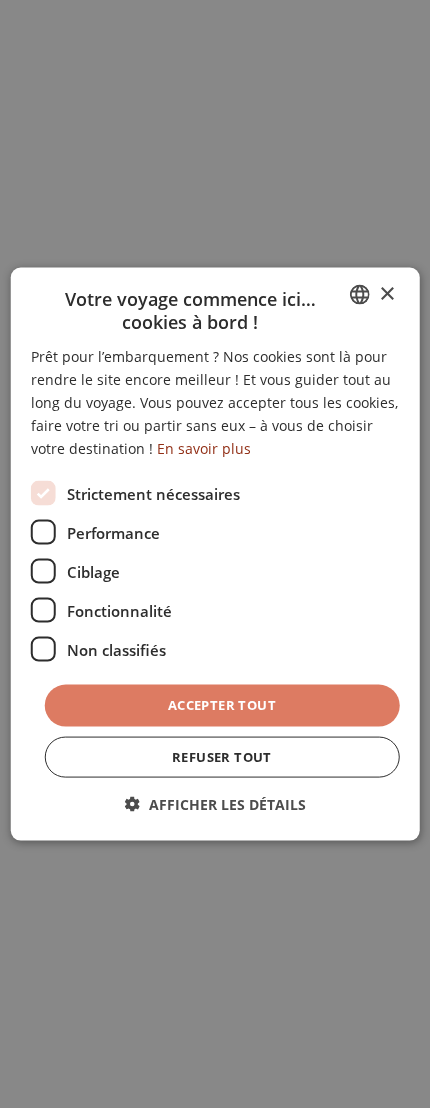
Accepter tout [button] (222, 705)
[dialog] (215, 554)
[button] (215, 803)
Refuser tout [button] (222, 756)
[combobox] (359, 295)
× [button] (386, 293)
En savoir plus (204, 448)
